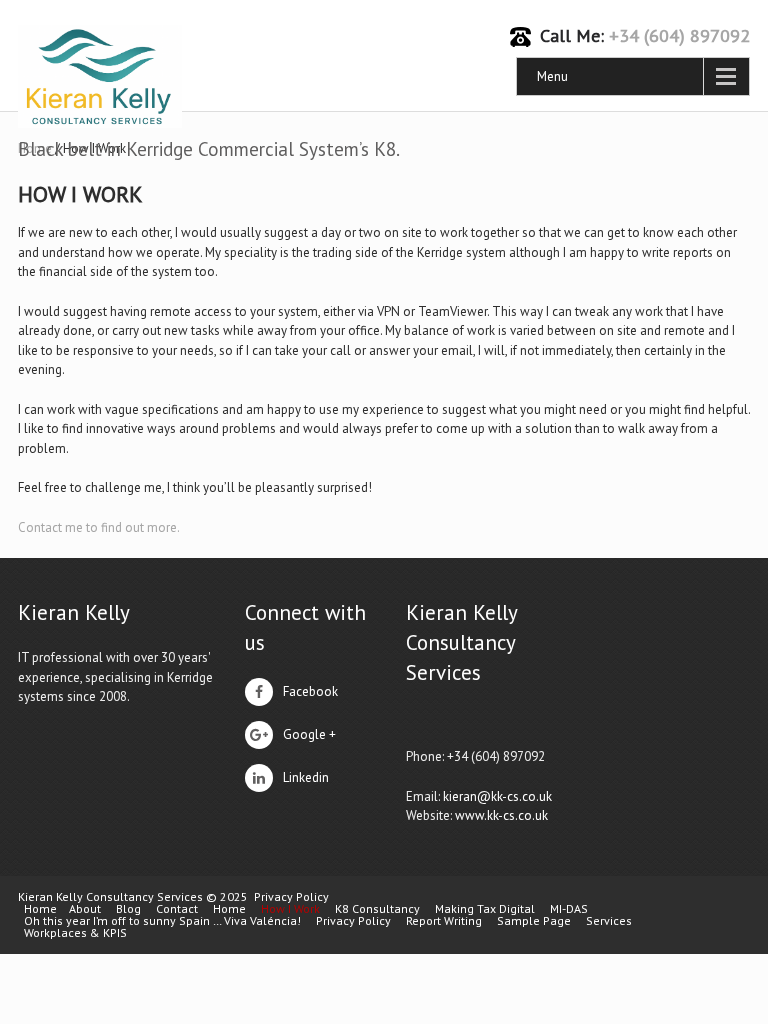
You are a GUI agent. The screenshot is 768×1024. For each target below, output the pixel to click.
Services (609, 921)
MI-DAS (569, 909)
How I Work (290, 909)
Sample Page (534, 921)
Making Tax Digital (485, 909)
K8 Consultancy (377, 909)
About (85, 909)
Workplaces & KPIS (75, 933)
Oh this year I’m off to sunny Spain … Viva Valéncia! (162, 921)
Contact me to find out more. (99, 527)
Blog (128, 909)
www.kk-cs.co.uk (501, 815)
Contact (177, 909)
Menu (552, 76)
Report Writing (444, 921)
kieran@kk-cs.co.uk (497, 796)
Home (40, 909)
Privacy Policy (291, 896)
